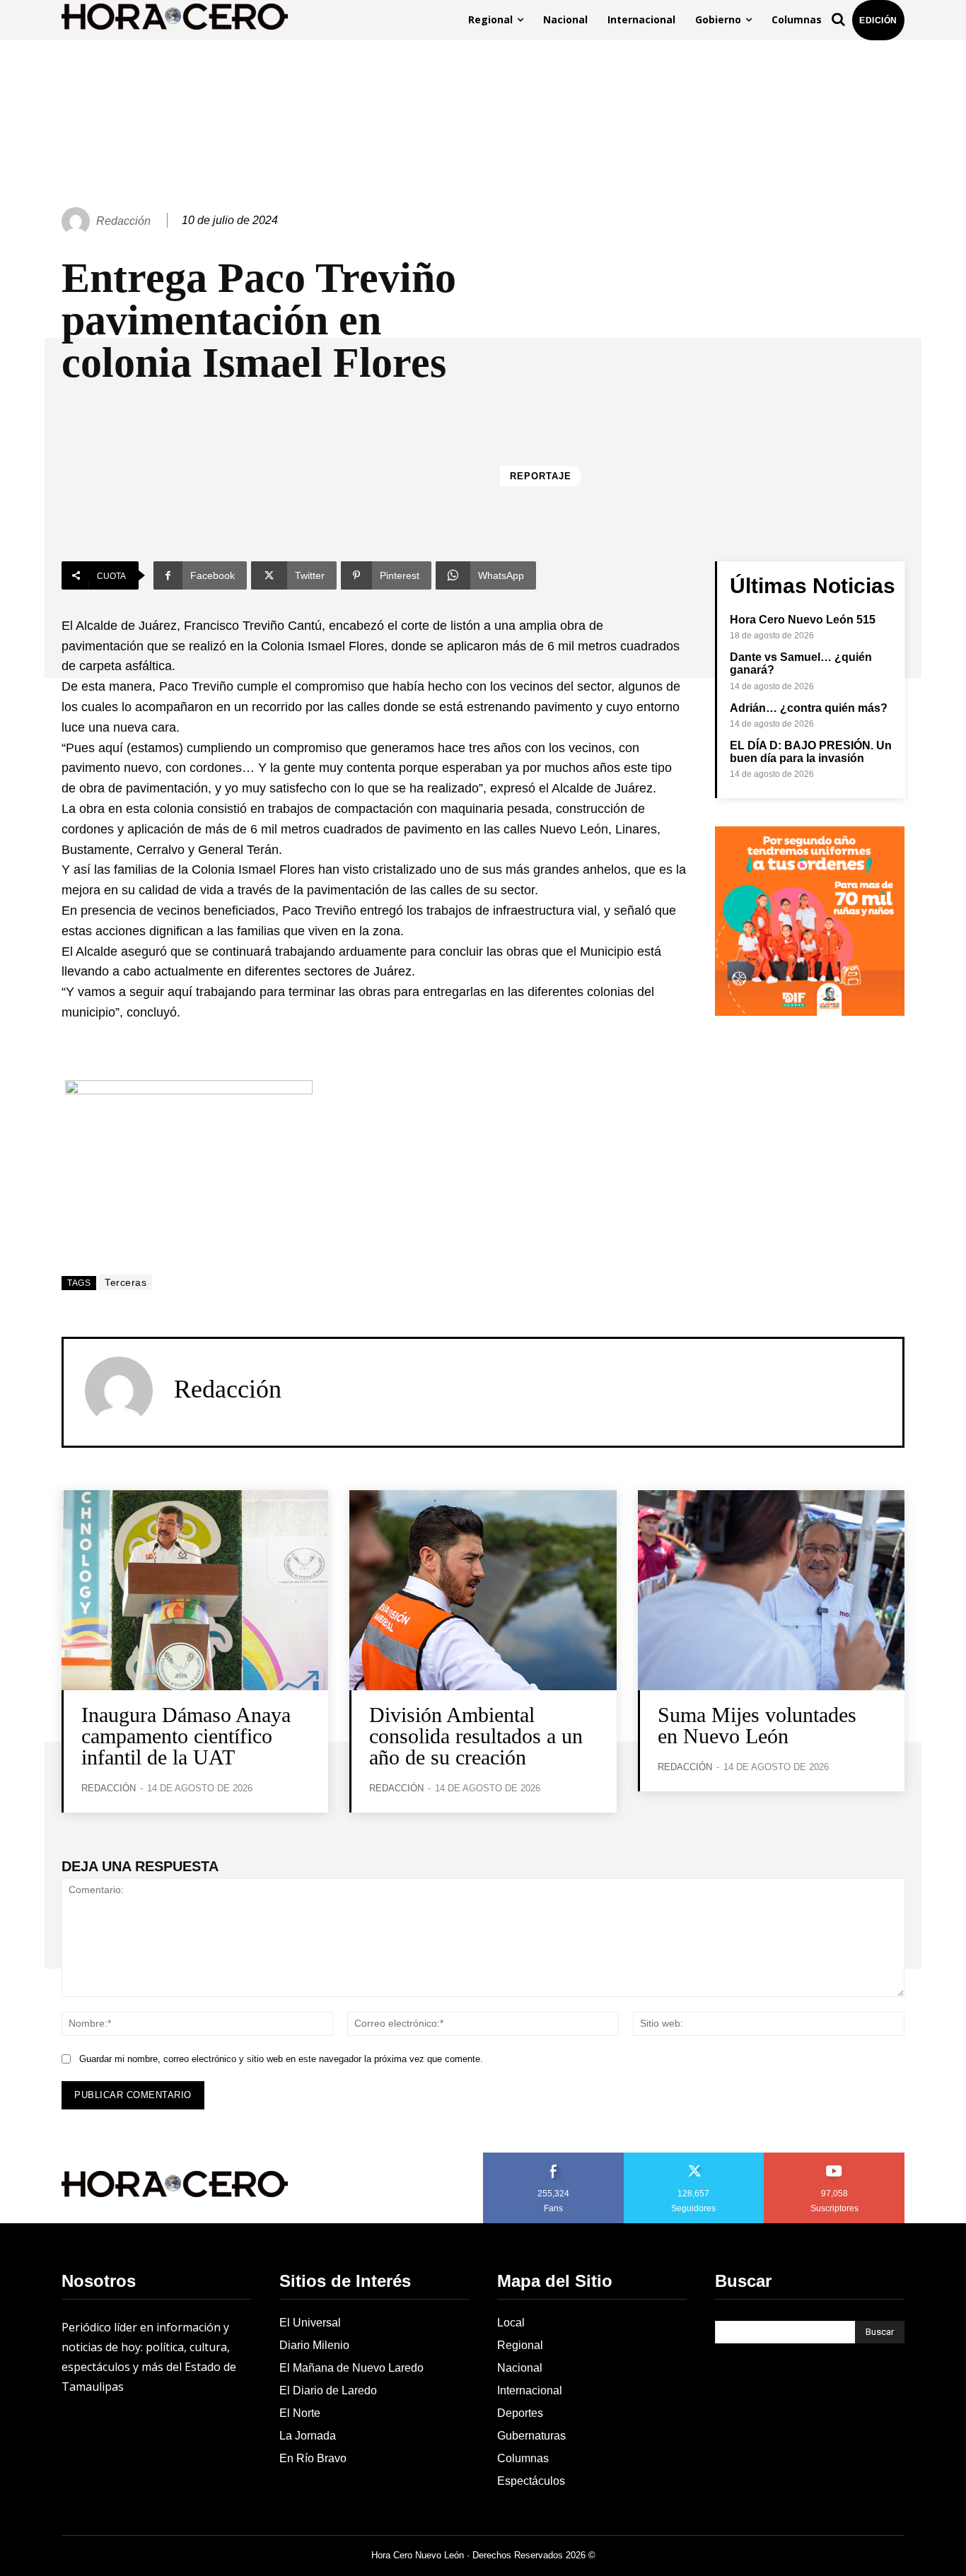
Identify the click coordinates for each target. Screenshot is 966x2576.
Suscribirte (835, 2158)
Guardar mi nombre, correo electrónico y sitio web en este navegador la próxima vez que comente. (281, 2059)
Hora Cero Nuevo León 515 (803, 620)
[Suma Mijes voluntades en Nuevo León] (771, 1590)
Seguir (694, 2158)
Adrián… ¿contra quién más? (809, 708)
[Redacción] (78, 221)
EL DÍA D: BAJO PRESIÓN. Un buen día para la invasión (811, 752)
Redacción (123, 221)
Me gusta (554, 2158)
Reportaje (541, 476)
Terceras (126, 1282)
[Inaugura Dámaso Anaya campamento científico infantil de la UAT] (195, 1590)
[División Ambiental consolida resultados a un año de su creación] (483, 1590)
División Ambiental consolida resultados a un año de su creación (476, 1736)
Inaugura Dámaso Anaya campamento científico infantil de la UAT (186, 1736)
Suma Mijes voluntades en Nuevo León (757, 1725)
